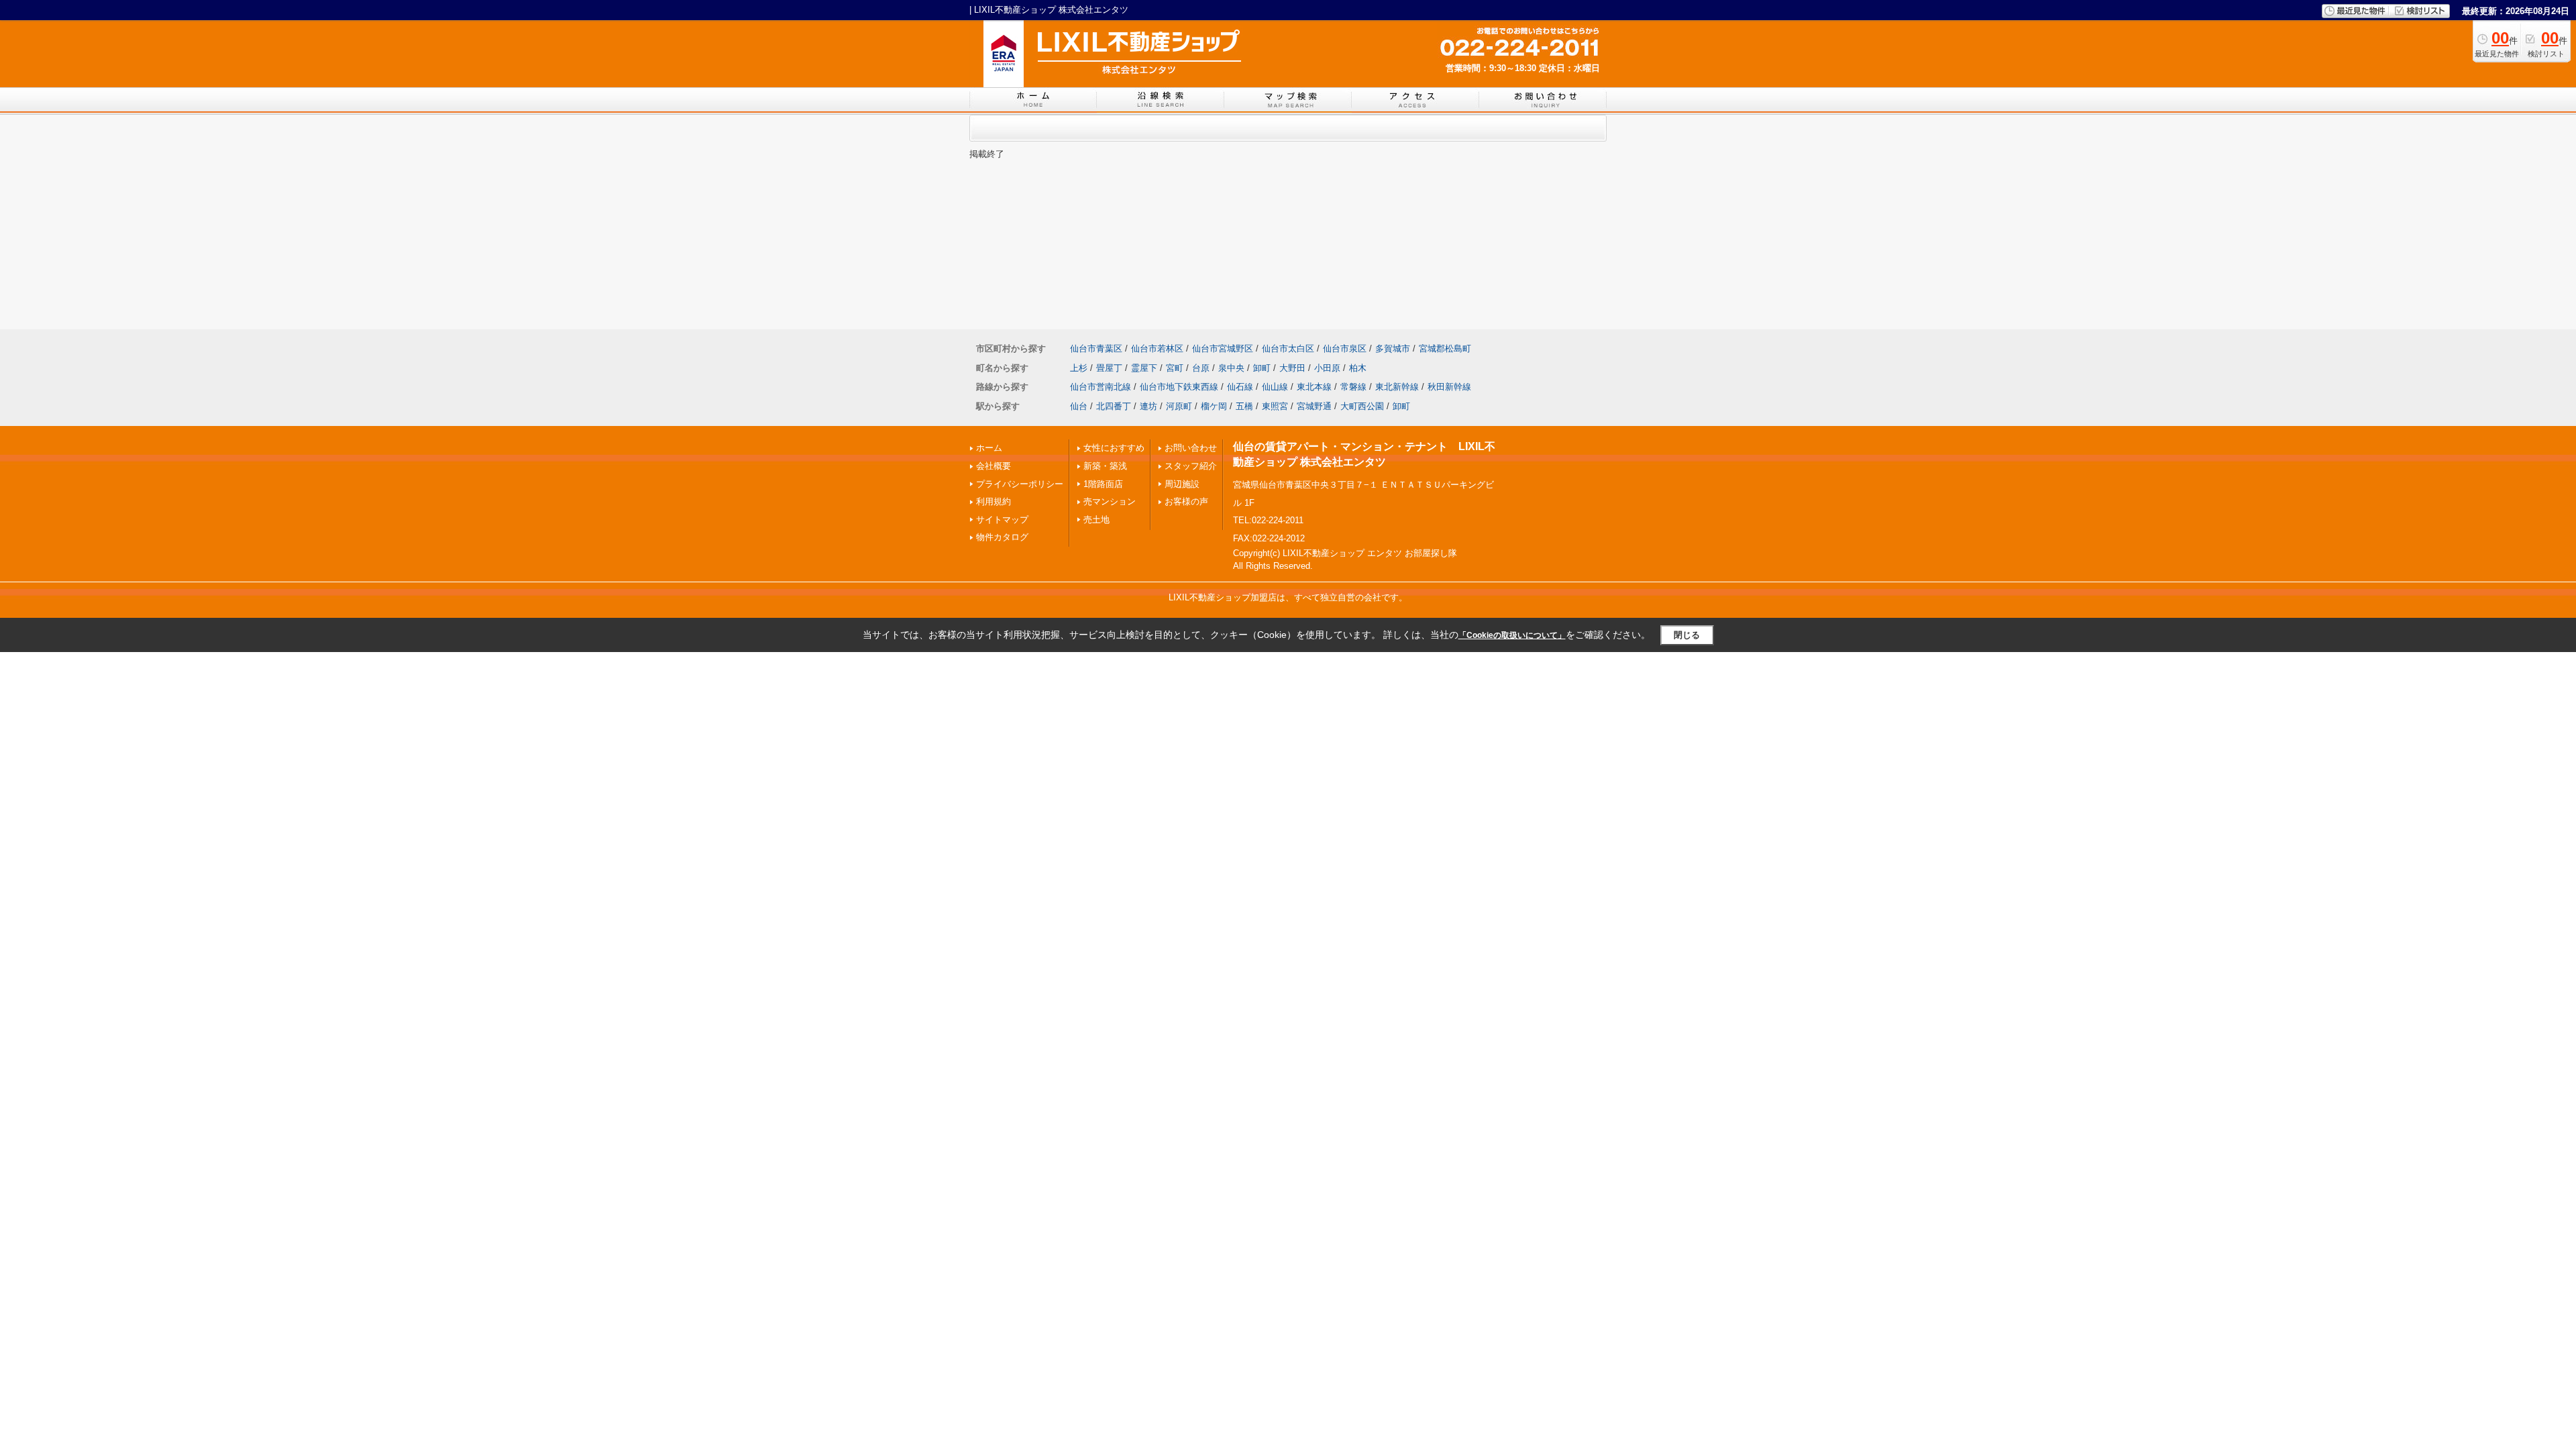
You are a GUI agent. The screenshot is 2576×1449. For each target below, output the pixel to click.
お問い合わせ (1191, 448)
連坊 (1148, 406)
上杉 (1079, 368)
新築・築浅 (1105, 466)
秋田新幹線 (1449, 387)
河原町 (1179, 406)
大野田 (1292, 368)
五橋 (1244, 406)
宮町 (1175, 368)
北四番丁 (1114, 406)
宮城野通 (1314, 406)
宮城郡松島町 (1445, 348)
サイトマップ (1002, 520)
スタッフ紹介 (1191, 466)
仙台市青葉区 (1096, 348)
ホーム (989, 448)
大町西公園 (1362, 406)
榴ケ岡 (1214, 406)
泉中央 (1231, 368)
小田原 (1327, 368)
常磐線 (1353, 387)
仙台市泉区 (1345, 348)
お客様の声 (1186, 501)
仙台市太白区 (1288, 348)
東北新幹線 (1397, 387)
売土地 (1096, 520)
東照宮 (1275, 406)
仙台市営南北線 (1101, 387)
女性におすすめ (1114, 448)
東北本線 (1314, 387)
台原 (1201, 368)
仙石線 (1240, 387)
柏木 (1358, 368)
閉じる (1687, 635)
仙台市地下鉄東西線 (1179, 387)
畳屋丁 (1109, 368)
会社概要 (994, 466)
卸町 (1262, 368)
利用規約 (994, 501)
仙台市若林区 (1157, 348)
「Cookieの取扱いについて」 (1512, 635)
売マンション (1110, 501)
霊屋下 (1144, 368)
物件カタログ (1002, 537)
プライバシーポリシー (1020, 484)
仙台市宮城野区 (1223, 348)
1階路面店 (1103, 484)
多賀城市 (1393, 348)
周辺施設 (1182, 484)
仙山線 (1275, 387)
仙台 (1079, 406)
